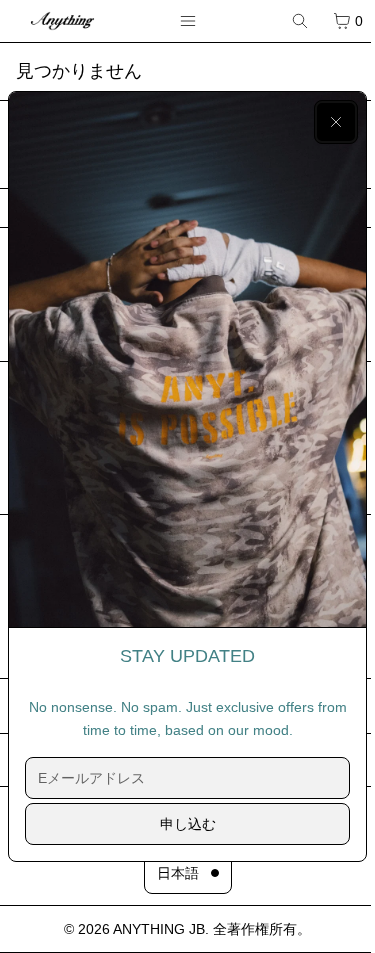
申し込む (188, 824)
